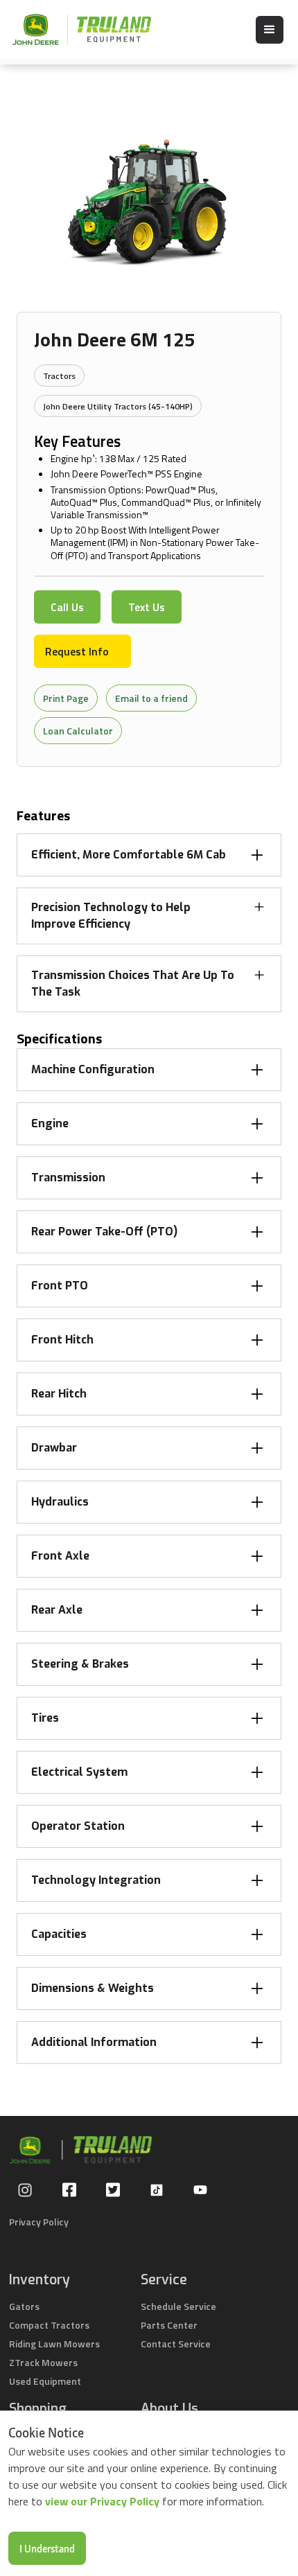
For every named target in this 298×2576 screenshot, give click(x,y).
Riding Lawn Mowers (54, 2344)
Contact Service (176, 2344)
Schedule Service (178, 2306)
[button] (270, 30)
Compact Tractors (49, 2325)
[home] (75, 29)
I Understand (47, 2548)
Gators (24, 2306)
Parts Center (169, 2325)
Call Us (67, 607)
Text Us (147, 607)
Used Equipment (45, 2381)
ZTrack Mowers (43, 2362)
